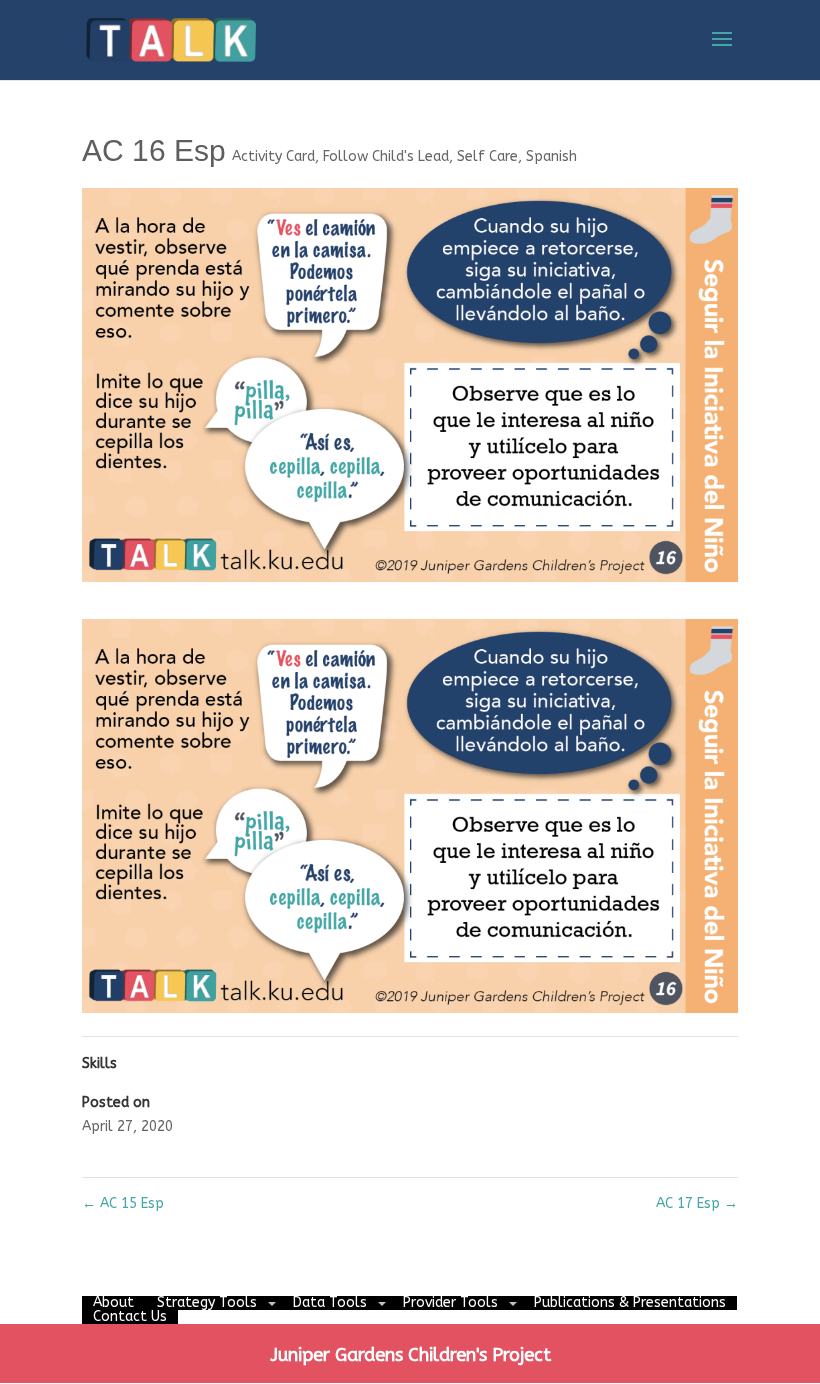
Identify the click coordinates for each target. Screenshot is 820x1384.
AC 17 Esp (697, 1203)
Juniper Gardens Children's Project (410, 1355)
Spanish (551, 156)
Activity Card (273, 156)
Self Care (487, 156)
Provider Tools (450, 1302)
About (113, 1302)
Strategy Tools (207, 1302)
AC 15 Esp (123, 1203)
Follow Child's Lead (386, 156)
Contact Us (130, 1316)
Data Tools (330, 1302)
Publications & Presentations (630, 1302)
